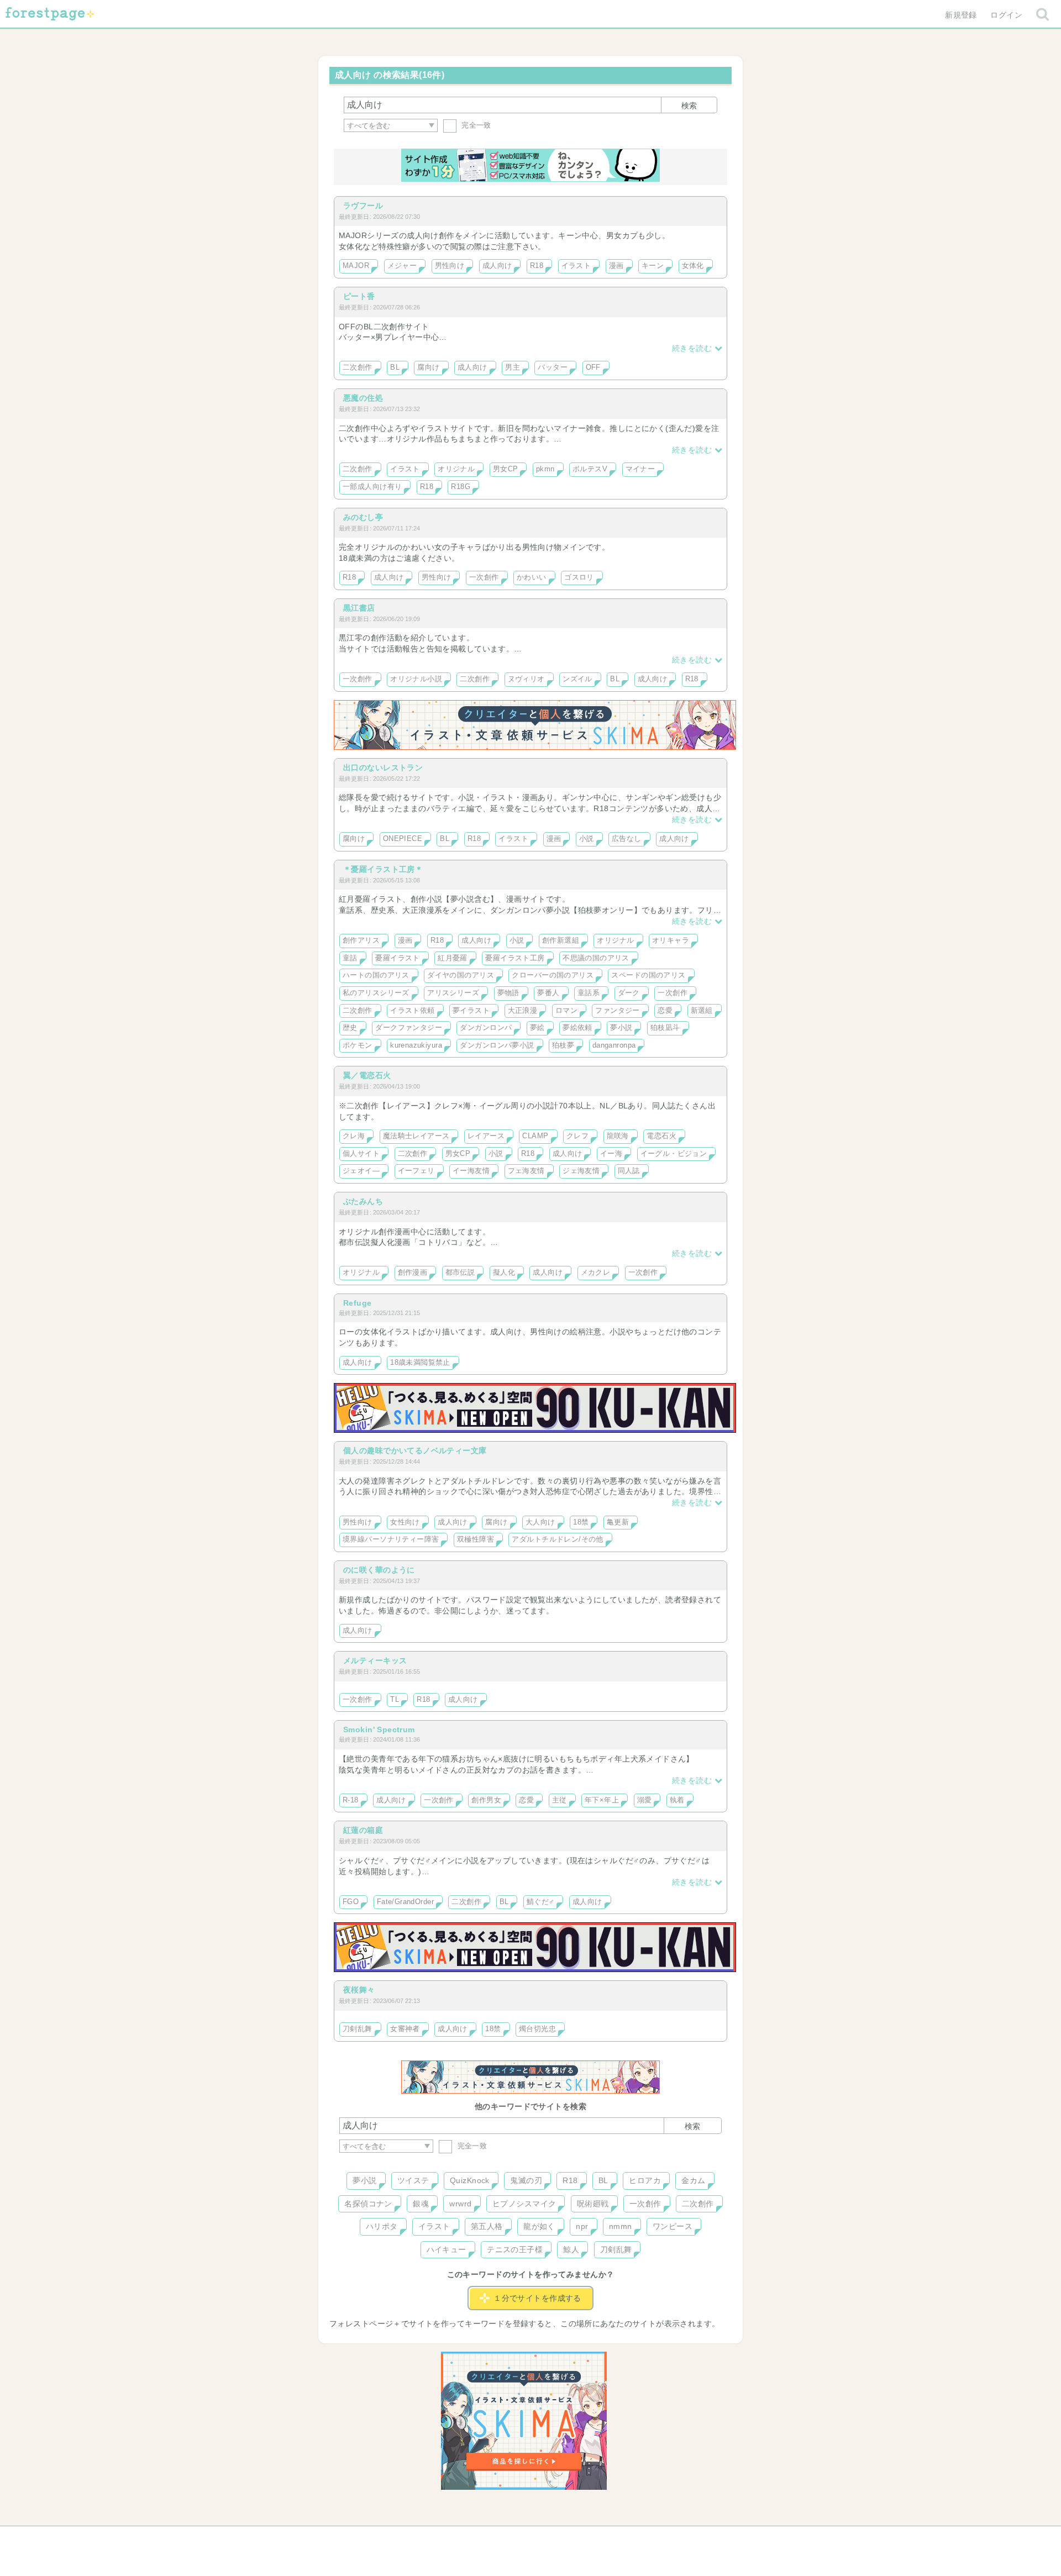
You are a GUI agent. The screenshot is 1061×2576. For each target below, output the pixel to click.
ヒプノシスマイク (524, 2204)
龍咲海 (618, 1136)
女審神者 (405, 2029)
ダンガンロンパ (486, 1028)
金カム (693, 2180)
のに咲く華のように (379, 1570)
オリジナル (456, 469)
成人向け (497, 266)
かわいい (532, 577)
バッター (553, 367)
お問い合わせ (451, 2538)
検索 (689, 106)
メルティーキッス (375, 1660)
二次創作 (358, 367)
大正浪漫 (523, 1011)
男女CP (506, 469)
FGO (351, 1902)
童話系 (589, 993)
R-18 (351, 1800)
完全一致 (475, 125)
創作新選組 (561, 940)
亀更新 (618, 1522)
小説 (587, 839)
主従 (560, 1800)
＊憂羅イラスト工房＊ (383, 869)
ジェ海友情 (581, 1171)
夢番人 (548, 993)
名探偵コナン (368, 2204)
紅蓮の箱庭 (363, 1830)
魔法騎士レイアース (416, 1136)
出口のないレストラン (383, 767)
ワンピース (673, 2226)
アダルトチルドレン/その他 (557, 1539)
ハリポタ (382, 2226)
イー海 (611, 1154)
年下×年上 (602, 1800)
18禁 (581, 1522)
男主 (513, 367)
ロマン (566, 1011)
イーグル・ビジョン (674, 1154)
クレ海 (354, 1136)
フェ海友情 (526, 1171)
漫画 (616, 266)
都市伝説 (460, 1273)
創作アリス (361, 940)
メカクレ (596, 1273)
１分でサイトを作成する (537, 2298)
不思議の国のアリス (596, 958)
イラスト (576, 266)
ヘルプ (389, 2538)
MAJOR (356, 266)
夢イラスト (471, 1011)
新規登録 (961, 15)
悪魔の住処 (363, 398)
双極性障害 (476, 1539)
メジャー (402, 266)
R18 (537, 266)
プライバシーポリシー (650, 2538)
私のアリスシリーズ (376, 993)
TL (395, 1700)
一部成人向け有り (372, 487)
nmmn (621, 2226)
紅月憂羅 (453, 958)
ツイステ (413, 2180)
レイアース (486, 1136)
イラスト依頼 (413, 1011)
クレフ (577, 1136)
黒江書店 (359, 608)
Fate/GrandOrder (405, 1902)
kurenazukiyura (416, 1045)
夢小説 (621, 1028)
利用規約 (515, 2538)
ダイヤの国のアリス (461, 975)
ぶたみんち (363, 1201)
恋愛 (665, 1011)
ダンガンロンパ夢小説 (497, 1045)
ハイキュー (447, 2249)
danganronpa (614, 1045)
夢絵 (537, 1028)
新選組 (702, 1011)
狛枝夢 (563, 1045)
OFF (593, 367)
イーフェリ (416, 1171)
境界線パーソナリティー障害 (391, 1539)
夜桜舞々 (359, 1990)
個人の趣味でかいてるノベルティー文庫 (415, 1450)
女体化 (693, 266)
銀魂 (421, 2204)
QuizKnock (470, 2180)
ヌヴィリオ (526, 679)
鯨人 (571, 2249)
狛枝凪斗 (665, 1028)
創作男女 (486, 1800)
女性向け (405, 1522)
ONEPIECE (403, 839)
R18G (461, 487)
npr (582, 2226)
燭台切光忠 (537, 2029)
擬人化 (504, 1273)
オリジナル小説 (416, 679)
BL (395, 367)
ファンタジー (618, 1011)
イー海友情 (471, 1171)
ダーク (629, 993)
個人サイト (361, 1154)
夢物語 (508, 993)
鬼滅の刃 (526, 2180)
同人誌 (629, 1171)
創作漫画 (413, 1273)
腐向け (428, 367)
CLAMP (535, 1136)
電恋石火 (661, 1136)
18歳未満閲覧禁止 (420, 1363)
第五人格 (487, 2226)
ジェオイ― (361, 1171)
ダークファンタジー (409, 1028)
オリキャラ (671, 940)
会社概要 (573, 2538)
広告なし (627, 839)
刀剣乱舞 (358, 2029)
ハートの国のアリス (376, 975)
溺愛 (645, 1800)
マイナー (640, 469)
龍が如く (539, 2226)
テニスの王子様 (515, 2249)
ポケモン (358, 1045)
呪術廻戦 (593, 2204)
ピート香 (359, 296)
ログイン (1006, 15)
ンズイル (577, 679)
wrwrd (460, 2204)
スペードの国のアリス (648, 975)
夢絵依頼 (577, 1028)
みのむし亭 (363, 517)
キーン (653, 266)
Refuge (358, 1303)
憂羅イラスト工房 (515, 958)
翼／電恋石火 (367, 1075)
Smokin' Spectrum (379, 1729)
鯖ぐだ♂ (541, 1902)
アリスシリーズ (453, 993)
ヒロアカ (645, 2180)
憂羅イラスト (398, 958)
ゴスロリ (579, 577)
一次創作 (484, 577)
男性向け (450, 266)
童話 (350, 958)
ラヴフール (363, 206)
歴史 (350, 1028)
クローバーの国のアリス (553, 975)
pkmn (545, 469)
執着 (677, 1800)
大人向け (540, 1522)
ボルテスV (590, 469)
